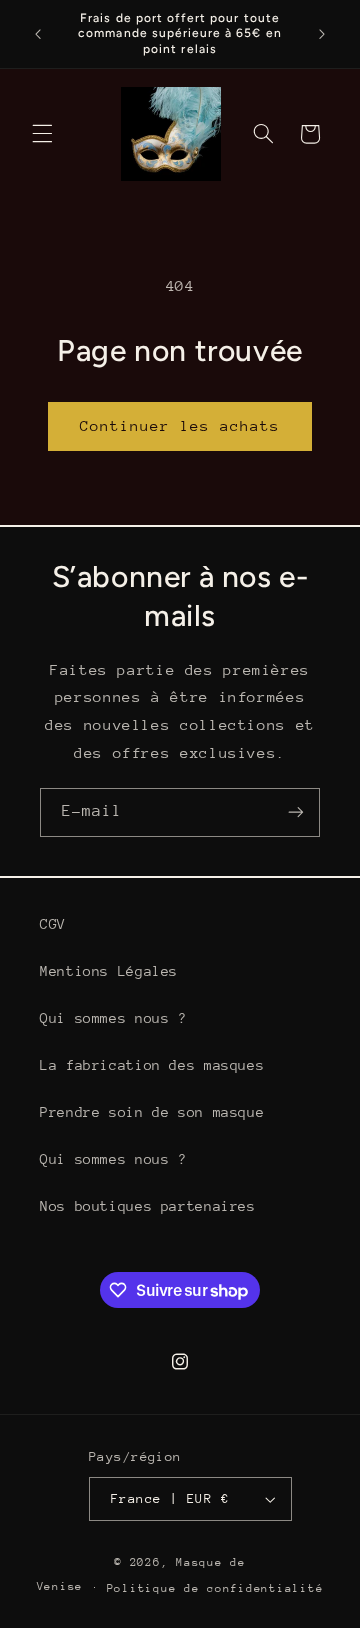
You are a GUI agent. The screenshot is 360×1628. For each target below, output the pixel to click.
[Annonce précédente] (38, 34)
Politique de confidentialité (215, 1588)
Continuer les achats (180, 425)
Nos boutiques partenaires (148, 1206)
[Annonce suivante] (322, 34)
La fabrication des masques (152, 1065)
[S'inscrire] (296, 812)
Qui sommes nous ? (113, 1018)
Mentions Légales (109, 971)
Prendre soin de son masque (152, 1112)
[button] (42, 134)
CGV (53, 924)
